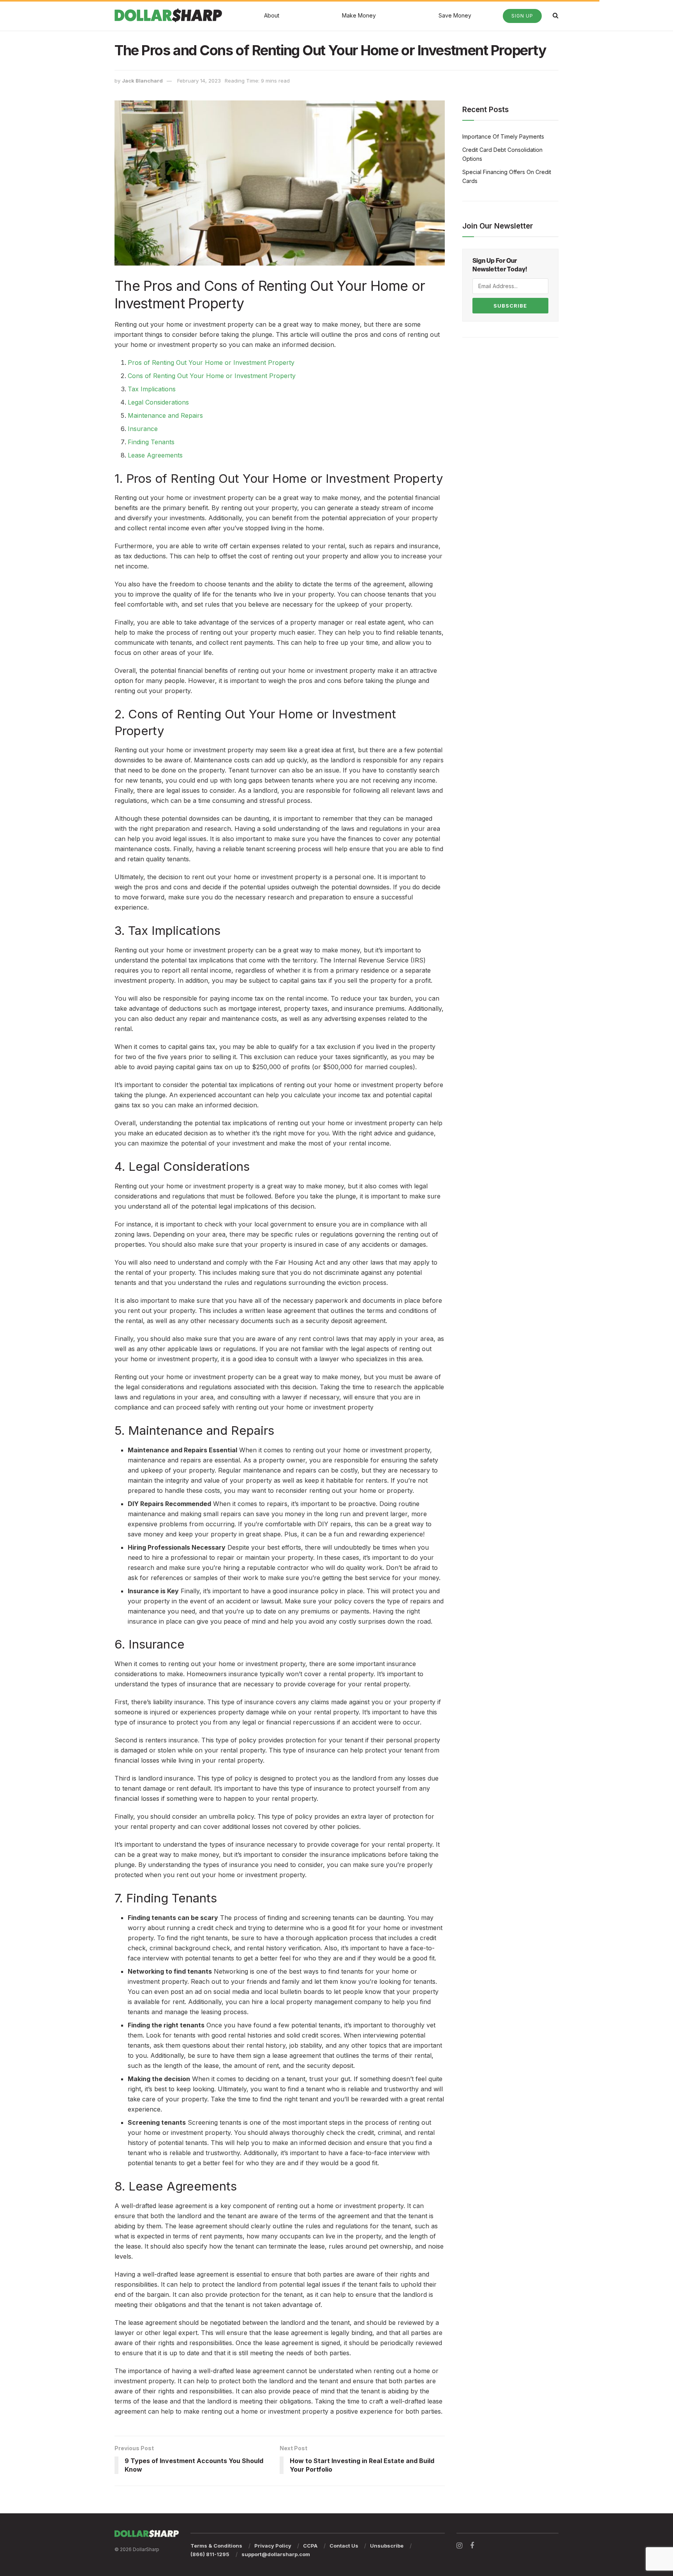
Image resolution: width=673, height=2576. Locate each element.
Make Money (359, 15)
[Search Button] (556, 15)
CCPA (310, 2546)
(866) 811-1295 (210, 2554)
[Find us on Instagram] (459, 2546)
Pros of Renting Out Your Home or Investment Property (211, 362)
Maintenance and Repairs (165, 415)
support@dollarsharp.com (276, 2554)
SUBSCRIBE (510, 306)
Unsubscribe (387, 2546)
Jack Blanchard (142, 81)
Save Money (455, 15)
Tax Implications (152, 389)
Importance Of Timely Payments (503, 136)
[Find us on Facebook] (472, 2546)
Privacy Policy (273, 2546)
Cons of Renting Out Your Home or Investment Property (212, 376)
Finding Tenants (151, 442)
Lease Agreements (155, 455)
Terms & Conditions (216, 2546)
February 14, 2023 (199, 81)
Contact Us (344, 2546)
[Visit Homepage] (168, 15)
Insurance (143, 429)
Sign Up (522, 16)
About (272, 15)
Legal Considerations (158, 402)
